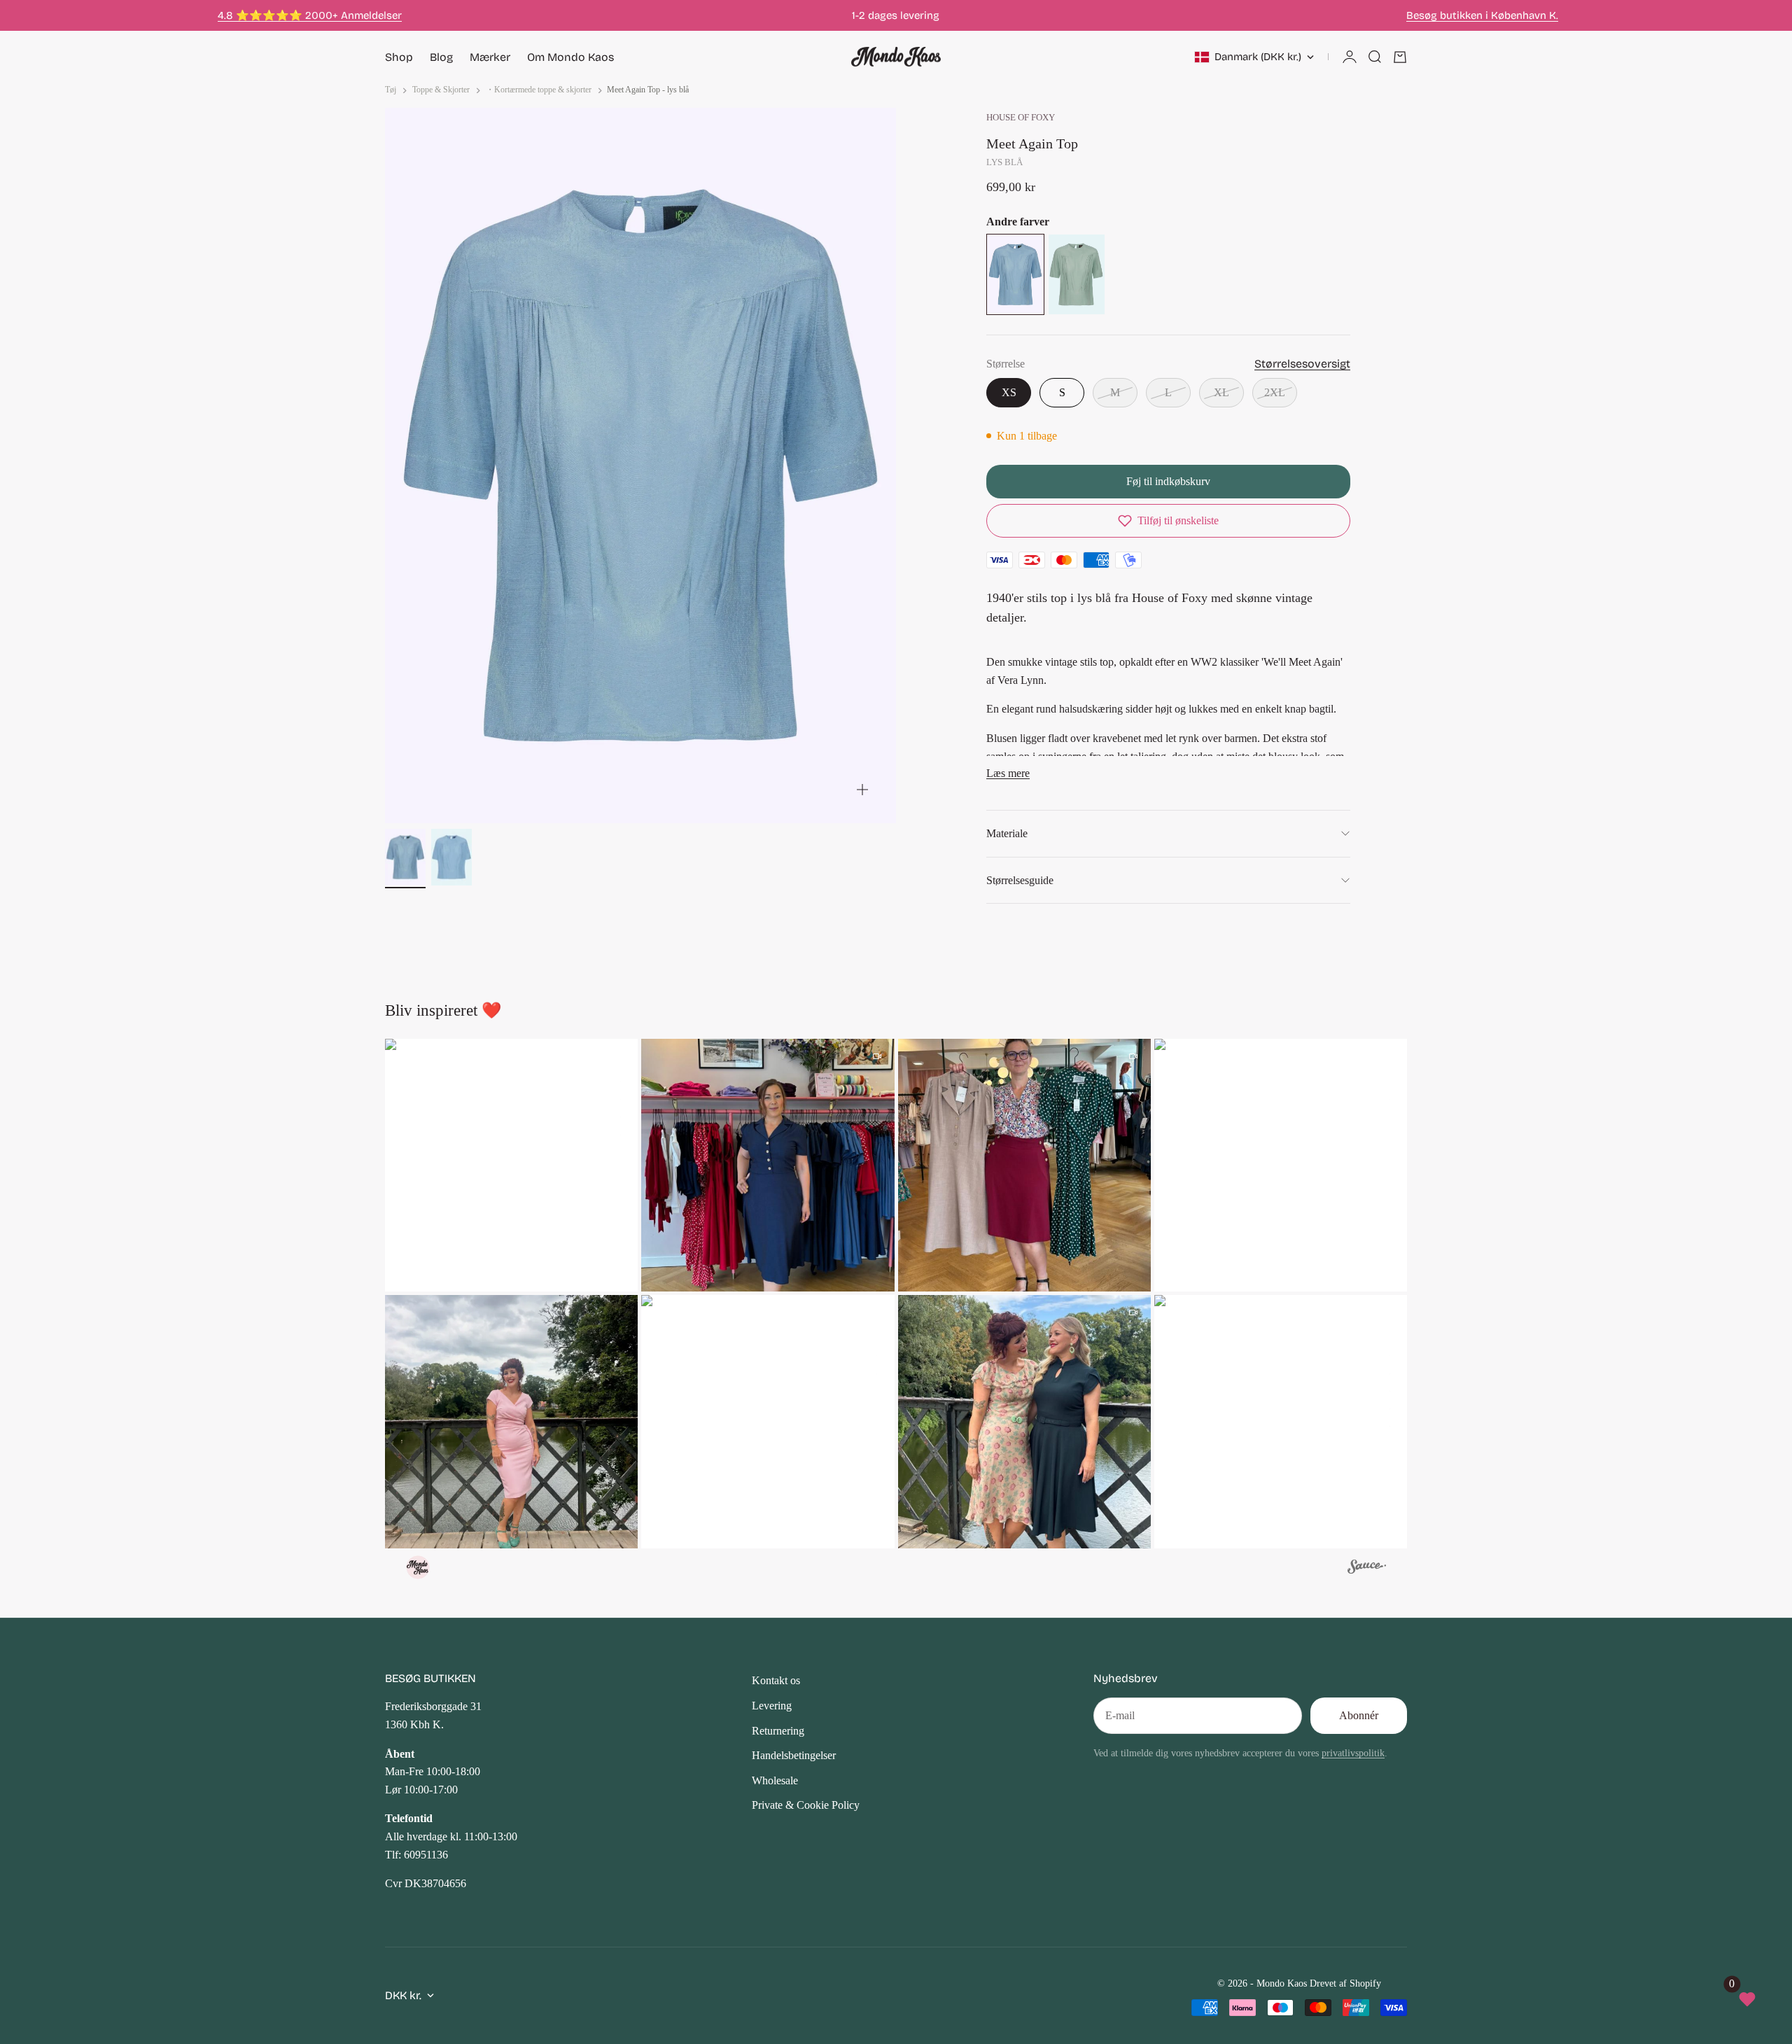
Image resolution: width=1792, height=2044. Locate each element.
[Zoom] (862, 790)
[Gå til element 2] (451, 857)
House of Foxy (1021, 118)
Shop (399, 57)
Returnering (778, 1731)
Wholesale (775, 1780)
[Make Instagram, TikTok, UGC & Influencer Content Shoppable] (1367, 1569)
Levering (772, 1706)
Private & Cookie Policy (806, 1805)
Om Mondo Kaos (570, 57)
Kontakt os (776, 1680)
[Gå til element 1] (405, 857)
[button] (1168, 521)
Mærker (490, 57)
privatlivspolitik (1353, 1753)
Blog (441, 57)
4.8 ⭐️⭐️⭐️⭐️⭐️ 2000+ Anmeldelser (310, 15)
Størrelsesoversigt (1302, 364)
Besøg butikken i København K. (1482, 15)
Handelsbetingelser (794, 1755)
